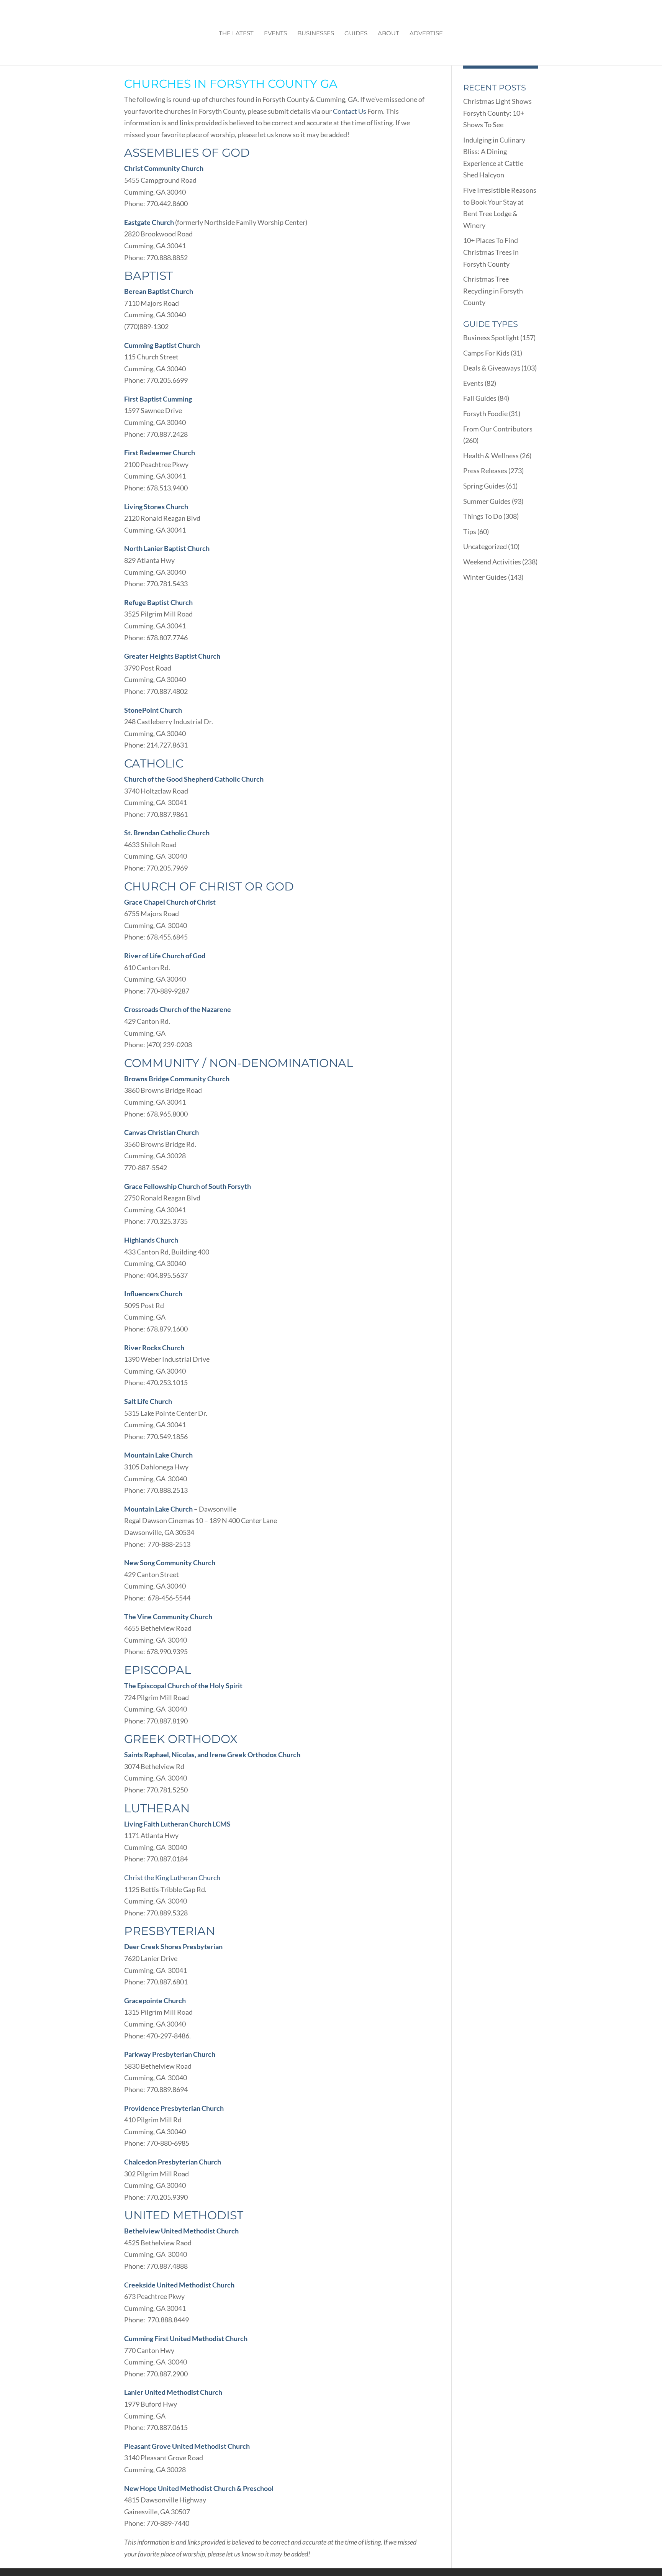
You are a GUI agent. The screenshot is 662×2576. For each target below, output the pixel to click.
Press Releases (485, 471)
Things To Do (483, 516)
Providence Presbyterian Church (174, 2108)
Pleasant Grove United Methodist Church (187, 2446)
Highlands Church (151, 1240)
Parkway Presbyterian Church (170, 2054)
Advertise (426, 34)
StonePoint (141, 710)
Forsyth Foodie (485, 413)
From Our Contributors (498, 429)
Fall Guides (480, 398)
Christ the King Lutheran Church (172, 1877)
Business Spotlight (491, 338)
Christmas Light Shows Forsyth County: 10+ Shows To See (497, 113)
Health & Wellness (491, 456)
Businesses (316, 34)
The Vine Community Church (168, 1617)
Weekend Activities (492, 562)
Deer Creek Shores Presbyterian (173, 1946)
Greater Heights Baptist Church (172, 656)
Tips (470, 531)
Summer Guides (487, 501)
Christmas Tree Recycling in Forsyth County (493, 291)
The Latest (236, 34)
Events (275, 34)
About (388, 34)
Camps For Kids (486, 353)
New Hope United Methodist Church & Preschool (199, 2488)
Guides (356, 34)
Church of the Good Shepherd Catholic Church (194, 779)
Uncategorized (485, 546)
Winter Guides (485, 577)
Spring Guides (484, 486)
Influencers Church (153, 1294)
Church (170, 710)
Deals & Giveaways (492, 368)
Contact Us (350, 111)
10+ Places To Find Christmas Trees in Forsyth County (491, 252)
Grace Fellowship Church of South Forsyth (188, 1186)
